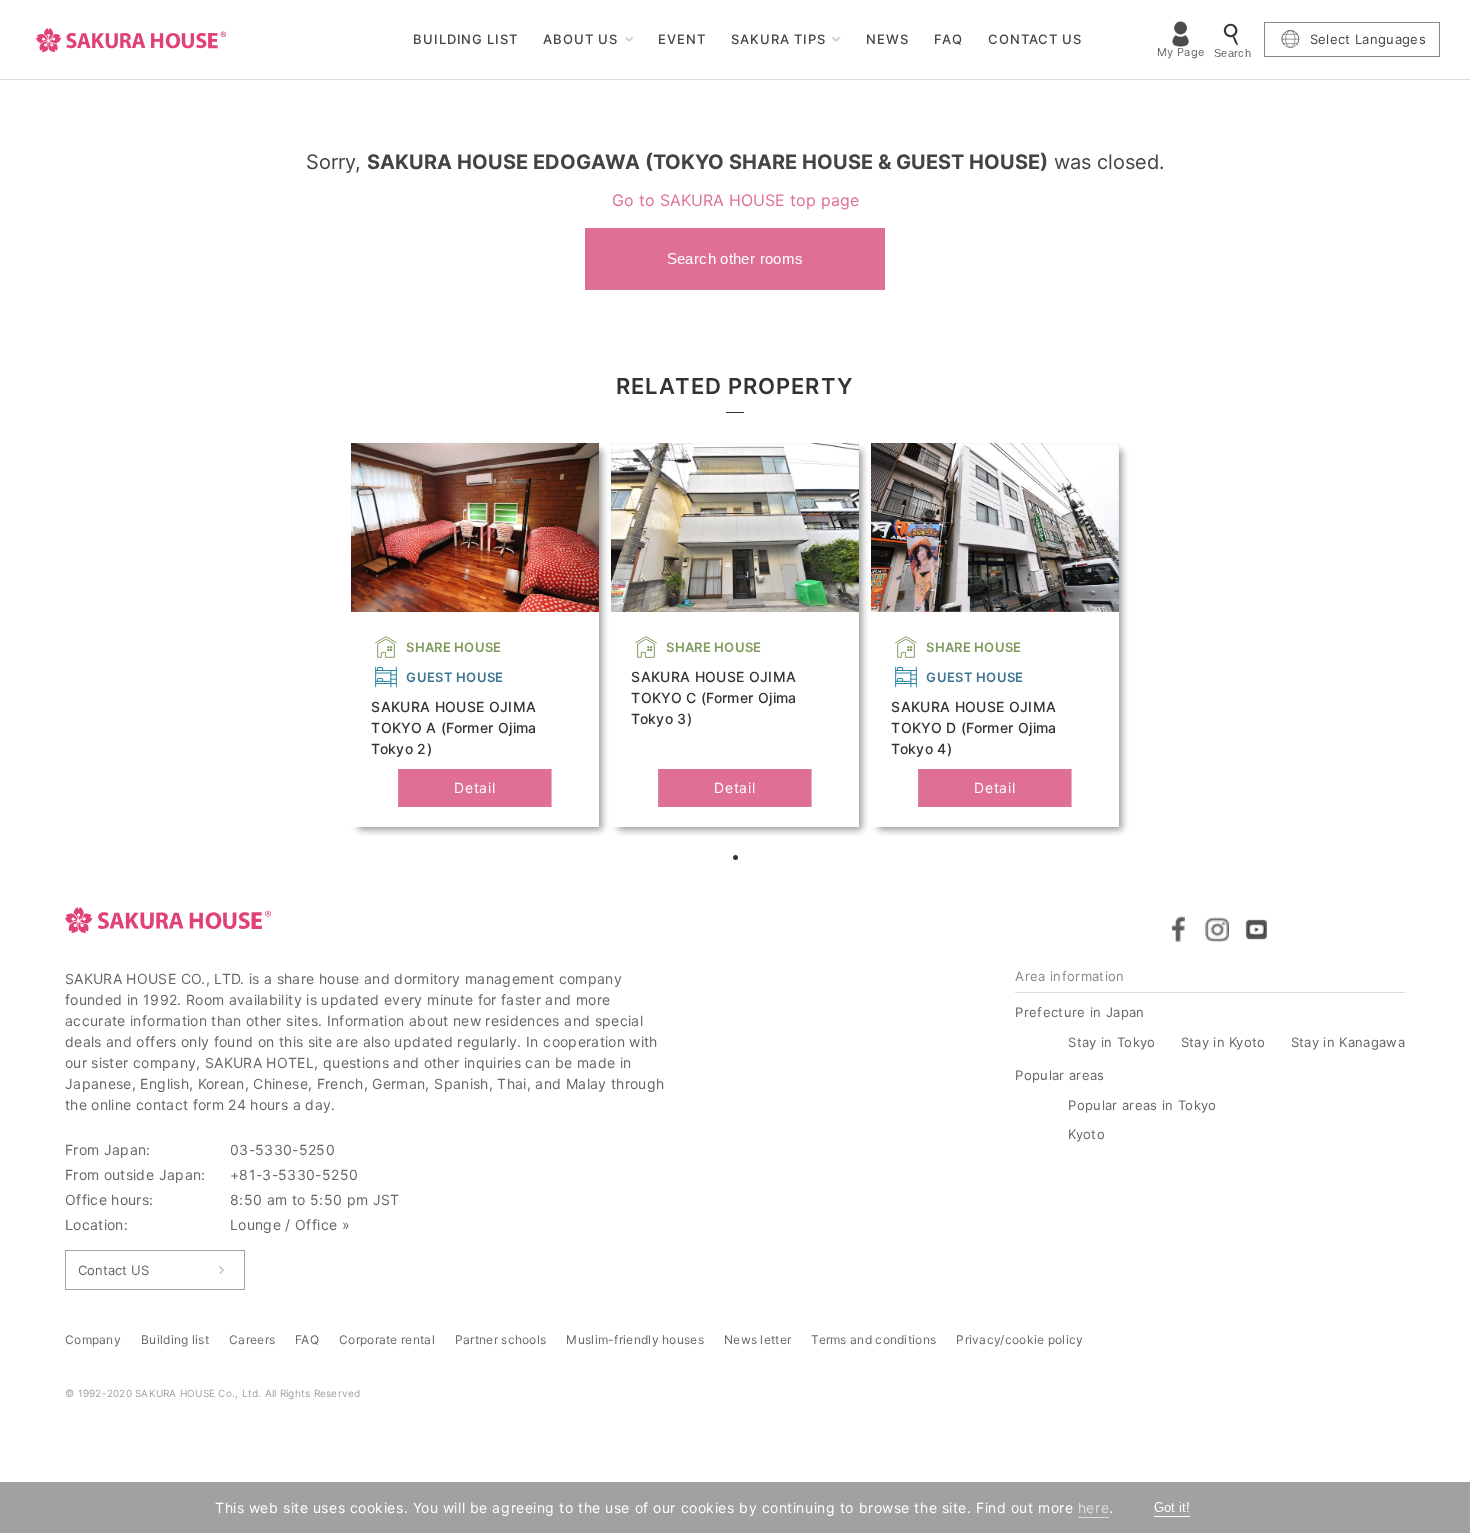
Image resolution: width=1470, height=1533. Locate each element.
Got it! (1172, 1507)
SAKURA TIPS (778, 39)
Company (93, 1339)
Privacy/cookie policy (1019, 1339)
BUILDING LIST (466, 39)
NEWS (887, 39)
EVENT (682, 39)
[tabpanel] (475, 635)
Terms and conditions (873, 1339)
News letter (757, 1339)
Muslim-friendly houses (635, 1339)
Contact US (113, 1270)
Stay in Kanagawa (1348, 1042)
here (1093, 1507)
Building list (175, 1339)
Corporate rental (387, 1339)
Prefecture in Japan (1079, 1012)
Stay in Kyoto (1223, 1042)
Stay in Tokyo (1111, 1042)
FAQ (948, 39)
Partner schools (501, 1339)
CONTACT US (1035, 39)
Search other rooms (735, 258)
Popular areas (1059, 1075)
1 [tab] (738, 860)
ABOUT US (580, 39)
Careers (252, 1339)
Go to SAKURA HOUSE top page (735, 200)
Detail (474, 787)
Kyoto (1086, 1134)
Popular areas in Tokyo (1142, 1105)
